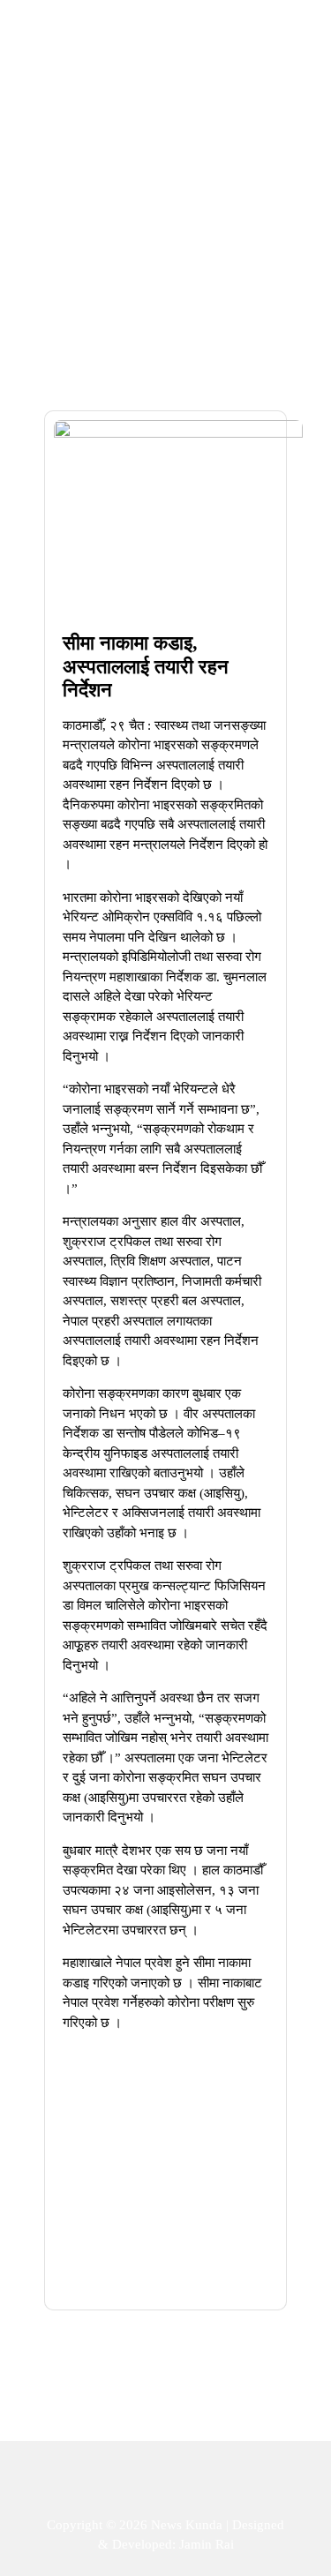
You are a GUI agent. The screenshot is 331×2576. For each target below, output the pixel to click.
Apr (247, 567)
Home (124, 178)
